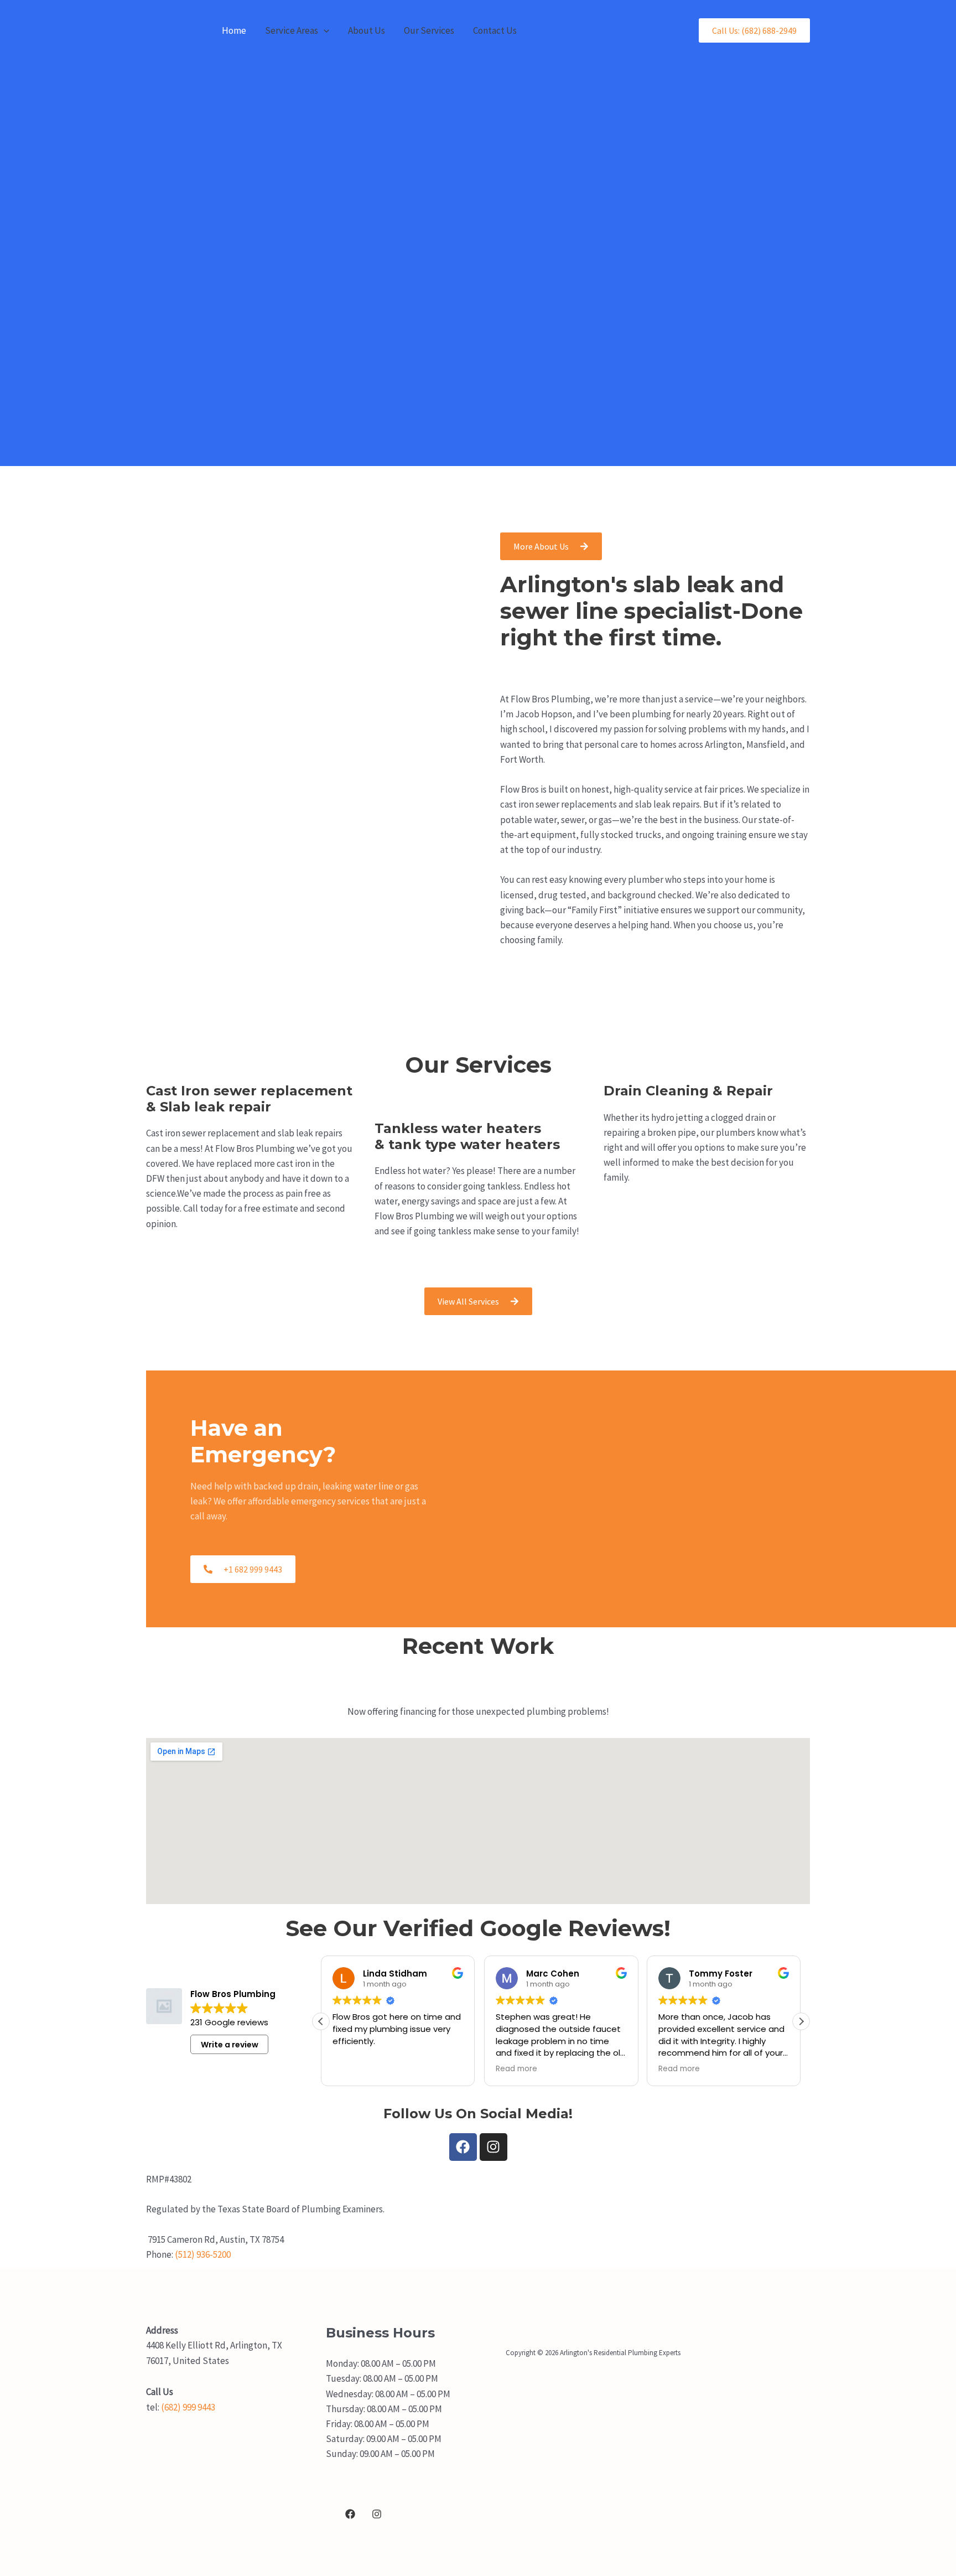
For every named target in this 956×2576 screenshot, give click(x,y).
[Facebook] (350, 2514)
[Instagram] (377, 2514)
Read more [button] (516, 2069)
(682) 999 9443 (187, 2407)
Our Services (429, 30)
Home (234, 30)
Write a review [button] (230, 2045)
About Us (367, 30)
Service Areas (292, 30)
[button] (324, 30)
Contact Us (495, 30)
